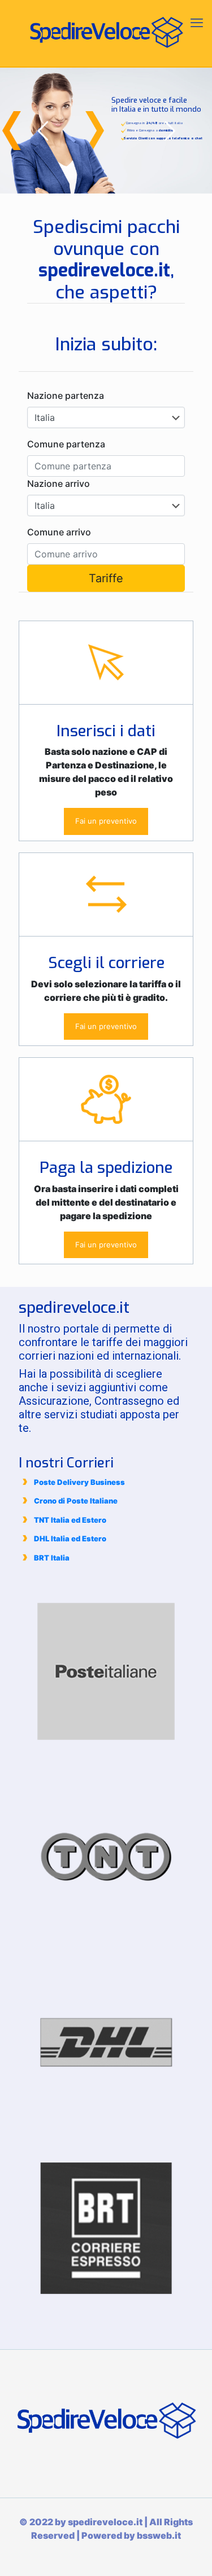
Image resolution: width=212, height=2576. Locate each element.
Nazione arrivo (59, 483)
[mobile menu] (197, 23)
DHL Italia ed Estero (70, 1538)
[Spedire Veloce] (106, 34)
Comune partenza (66, 444)
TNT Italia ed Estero (70, 1520)
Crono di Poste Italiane (76, 1501)
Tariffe (106, 578)
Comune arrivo (59, 532)
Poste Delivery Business (79, 1482)
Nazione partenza (66, 395)
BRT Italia (52, 1558)
